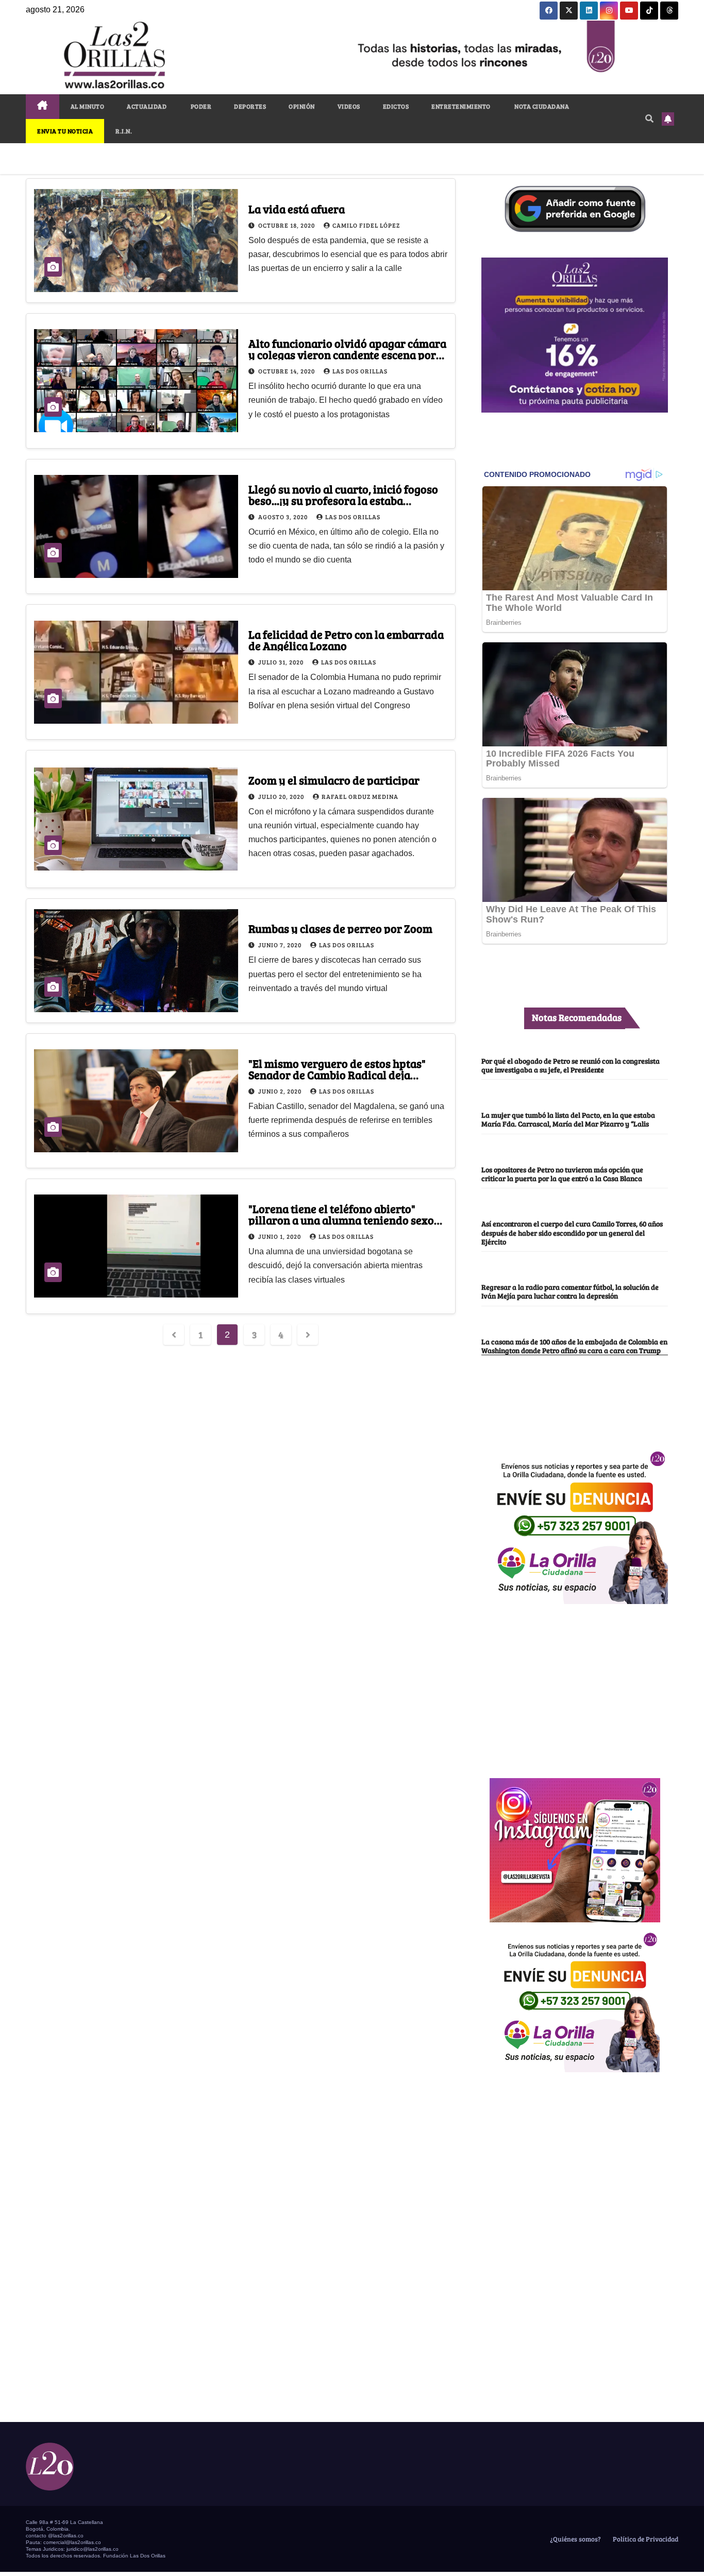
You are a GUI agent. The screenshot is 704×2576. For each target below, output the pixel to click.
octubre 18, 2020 (287, 225)
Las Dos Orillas (360, 371)
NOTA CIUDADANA (541, 106)
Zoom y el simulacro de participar (334, 780)
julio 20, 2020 (282, 796)
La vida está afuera (297, 209)
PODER (200, 106)
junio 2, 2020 (281, 1091)
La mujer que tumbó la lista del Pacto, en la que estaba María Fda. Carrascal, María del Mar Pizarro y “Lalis (568, 1119)
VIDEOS (349, 106)
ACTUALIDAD (147, 106)
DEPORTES (250, 106)
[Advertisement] (575, 1685)
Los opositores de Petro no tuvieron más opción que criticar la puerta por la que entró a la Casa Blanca (562, 1174)
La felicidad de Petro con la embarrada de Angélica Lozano (346, 640)
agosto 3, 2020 (284, 517)
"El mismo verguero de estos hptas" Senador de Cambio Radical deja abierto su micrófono (337, 1074)
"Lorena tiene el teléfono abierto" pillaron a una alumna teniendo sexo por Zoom (341, 1220)
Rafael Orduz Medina (360, 796)
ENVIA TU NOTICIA (65, 131)
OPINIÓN (302, 106)
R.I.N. (124, 131)
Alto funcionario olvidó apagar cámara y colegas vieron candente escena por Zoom (347, 354)
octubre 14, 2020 (287, 371)
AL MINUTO (88, 106)
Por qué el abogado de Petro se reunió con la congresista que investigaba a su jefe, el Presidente (571, 1065)
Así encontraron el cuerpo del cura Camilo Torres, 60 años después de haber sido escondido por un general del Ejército (572, 1232)
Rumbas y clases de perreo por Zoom (340, 928)
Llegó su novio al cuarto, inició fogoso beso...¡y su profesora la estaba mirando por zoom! (343, 500)
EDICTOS (396, 106)
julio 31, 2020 (282, 662)
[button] (649, 118)
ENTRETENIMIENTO (461, 106)
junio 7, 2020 (281, 945)
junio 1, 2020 (280, 1236)
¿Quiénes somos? (575, 2539)
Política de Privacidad (645, 2539)
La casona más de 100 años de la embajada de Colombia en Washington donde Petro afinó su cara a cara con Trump (574, 1346)
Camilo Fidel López (366, 225)
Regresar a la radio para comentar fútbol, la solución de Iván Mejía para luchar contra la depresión (570, 1291)
